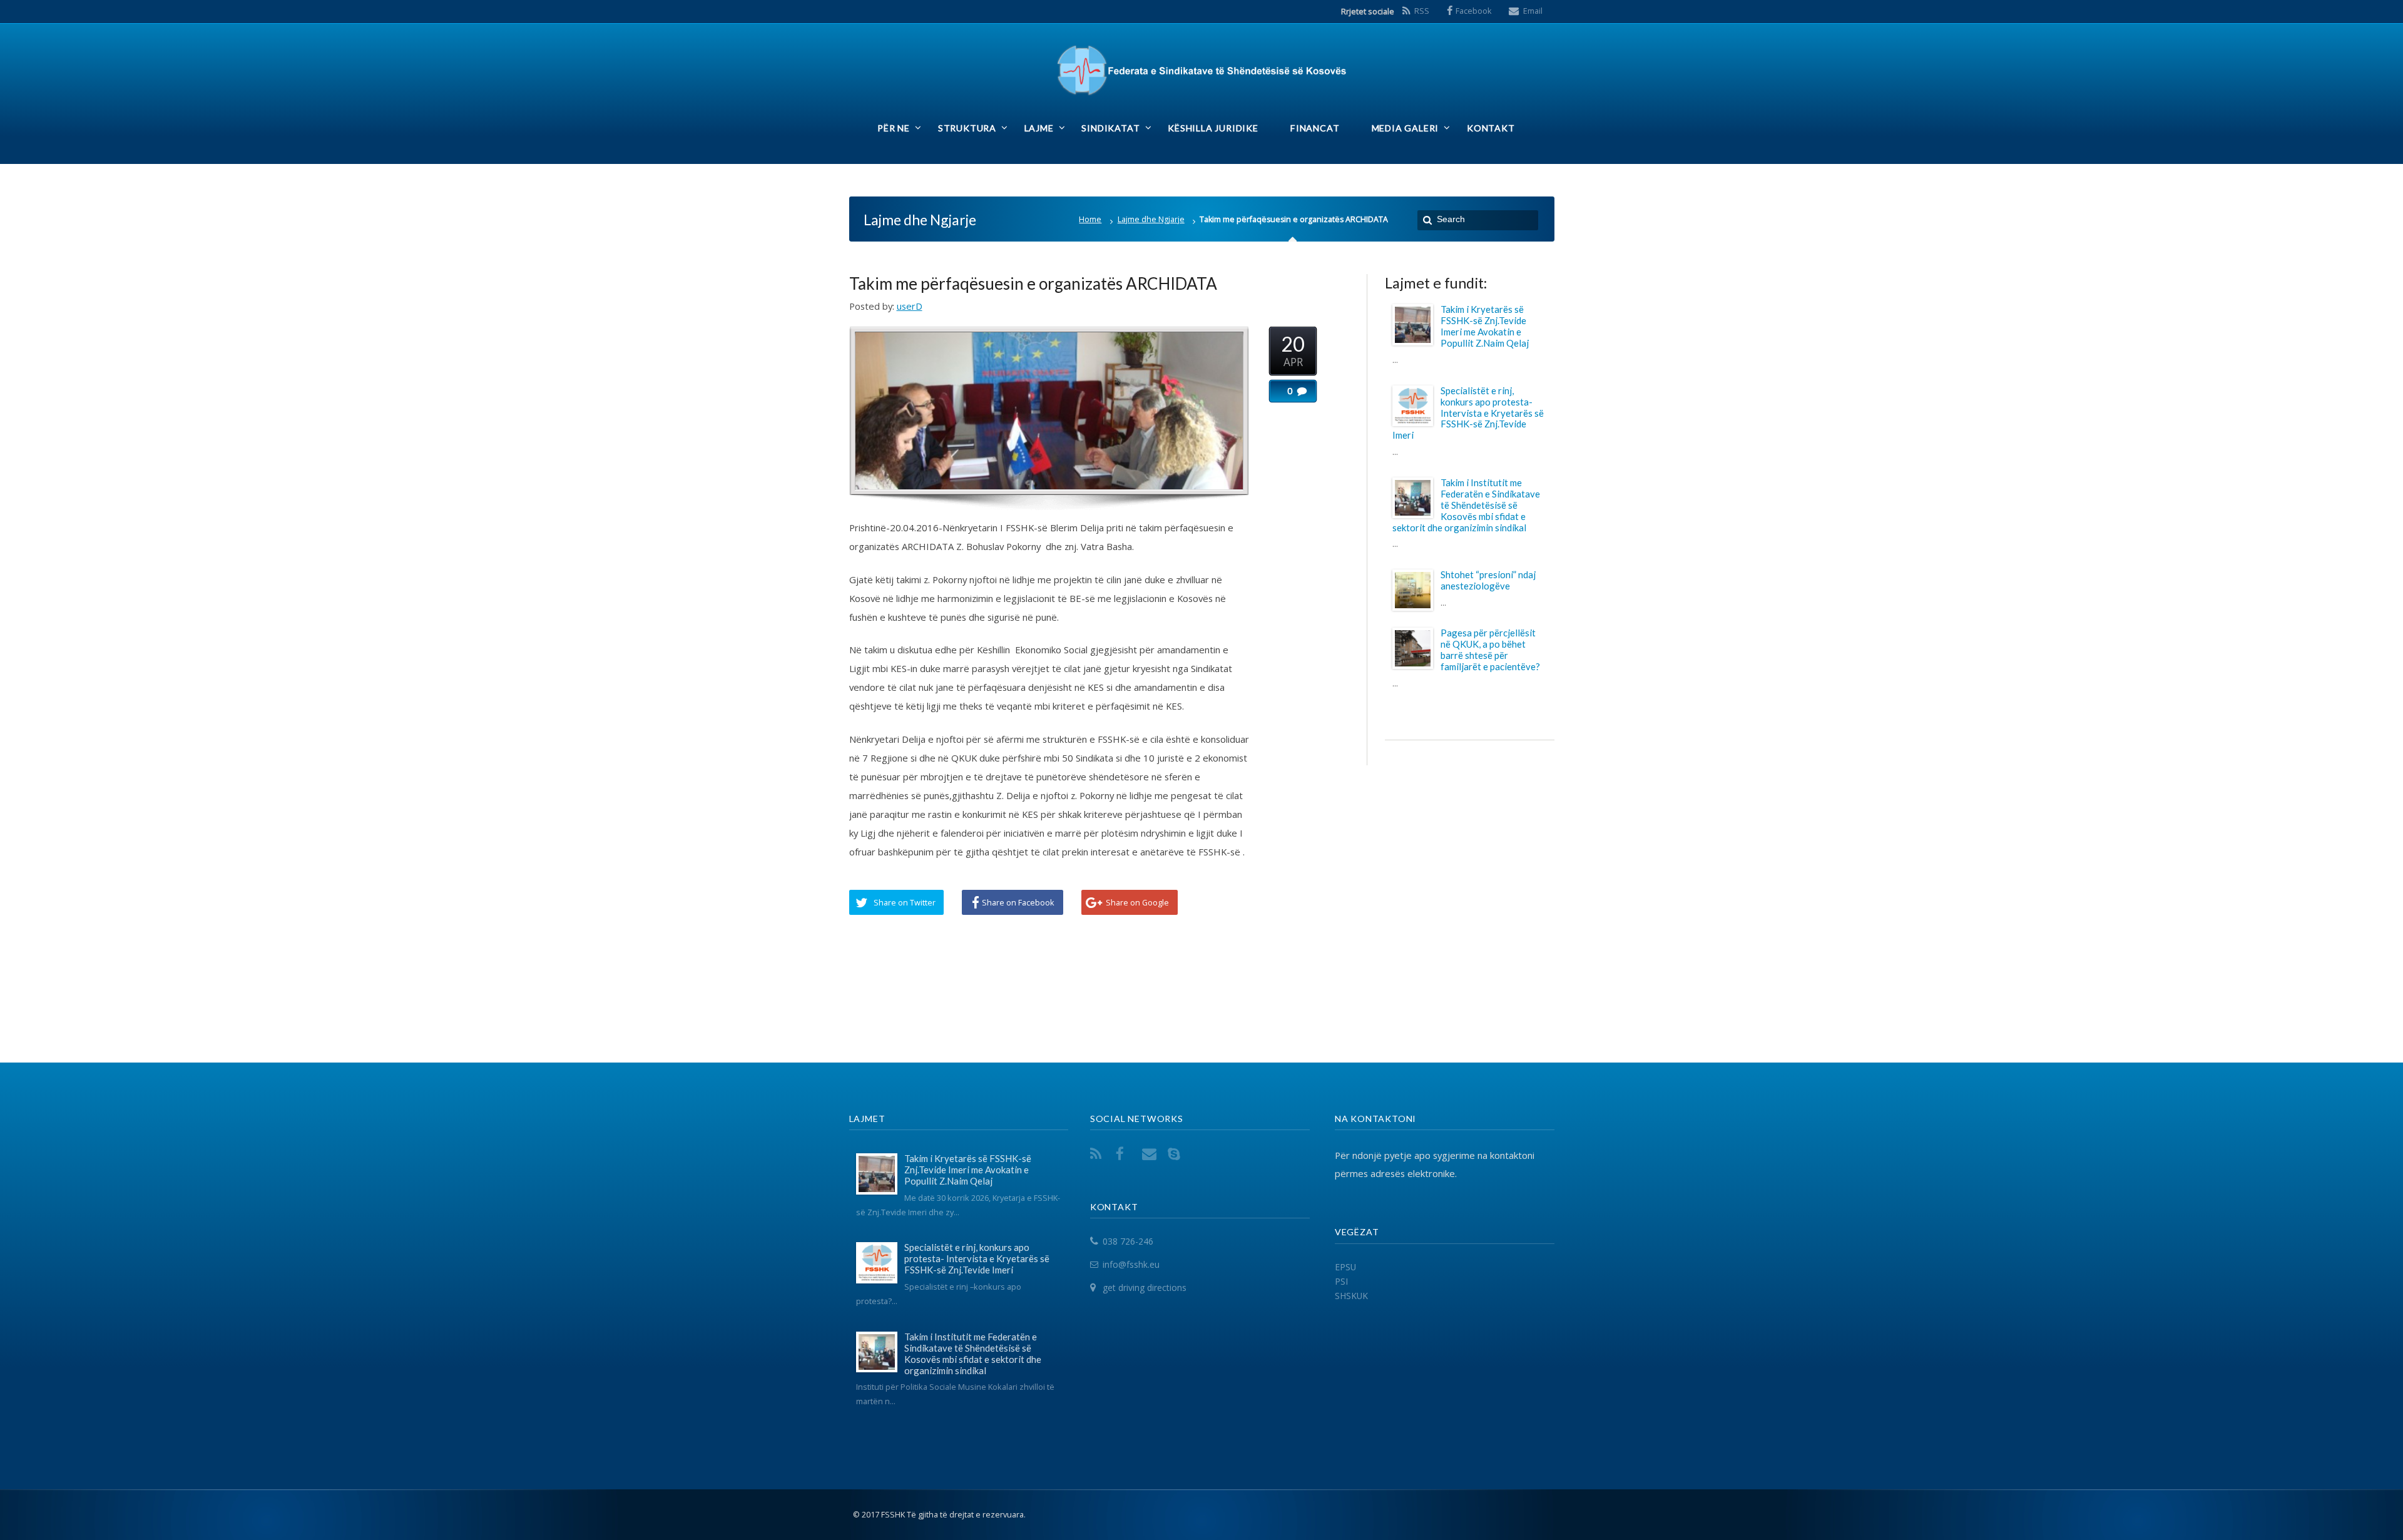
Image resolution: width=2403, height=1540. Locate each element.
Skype (1176, 1154)
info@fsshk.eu (1131, 1264)
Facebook (1474, 11)
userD (910, 306)
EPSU (1345, 1267)
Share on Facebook (1018, 902)
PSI (1341, 1281)
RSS (1422, 11)
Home (1090, 219)
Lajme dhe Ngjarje (1151, 219)
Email (1533, 11)
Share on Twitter (905, 902)
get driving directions (1145, 1288)
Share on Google (1137, 902)
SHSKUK (1351, 1296)
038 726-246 (1128, 1242)
